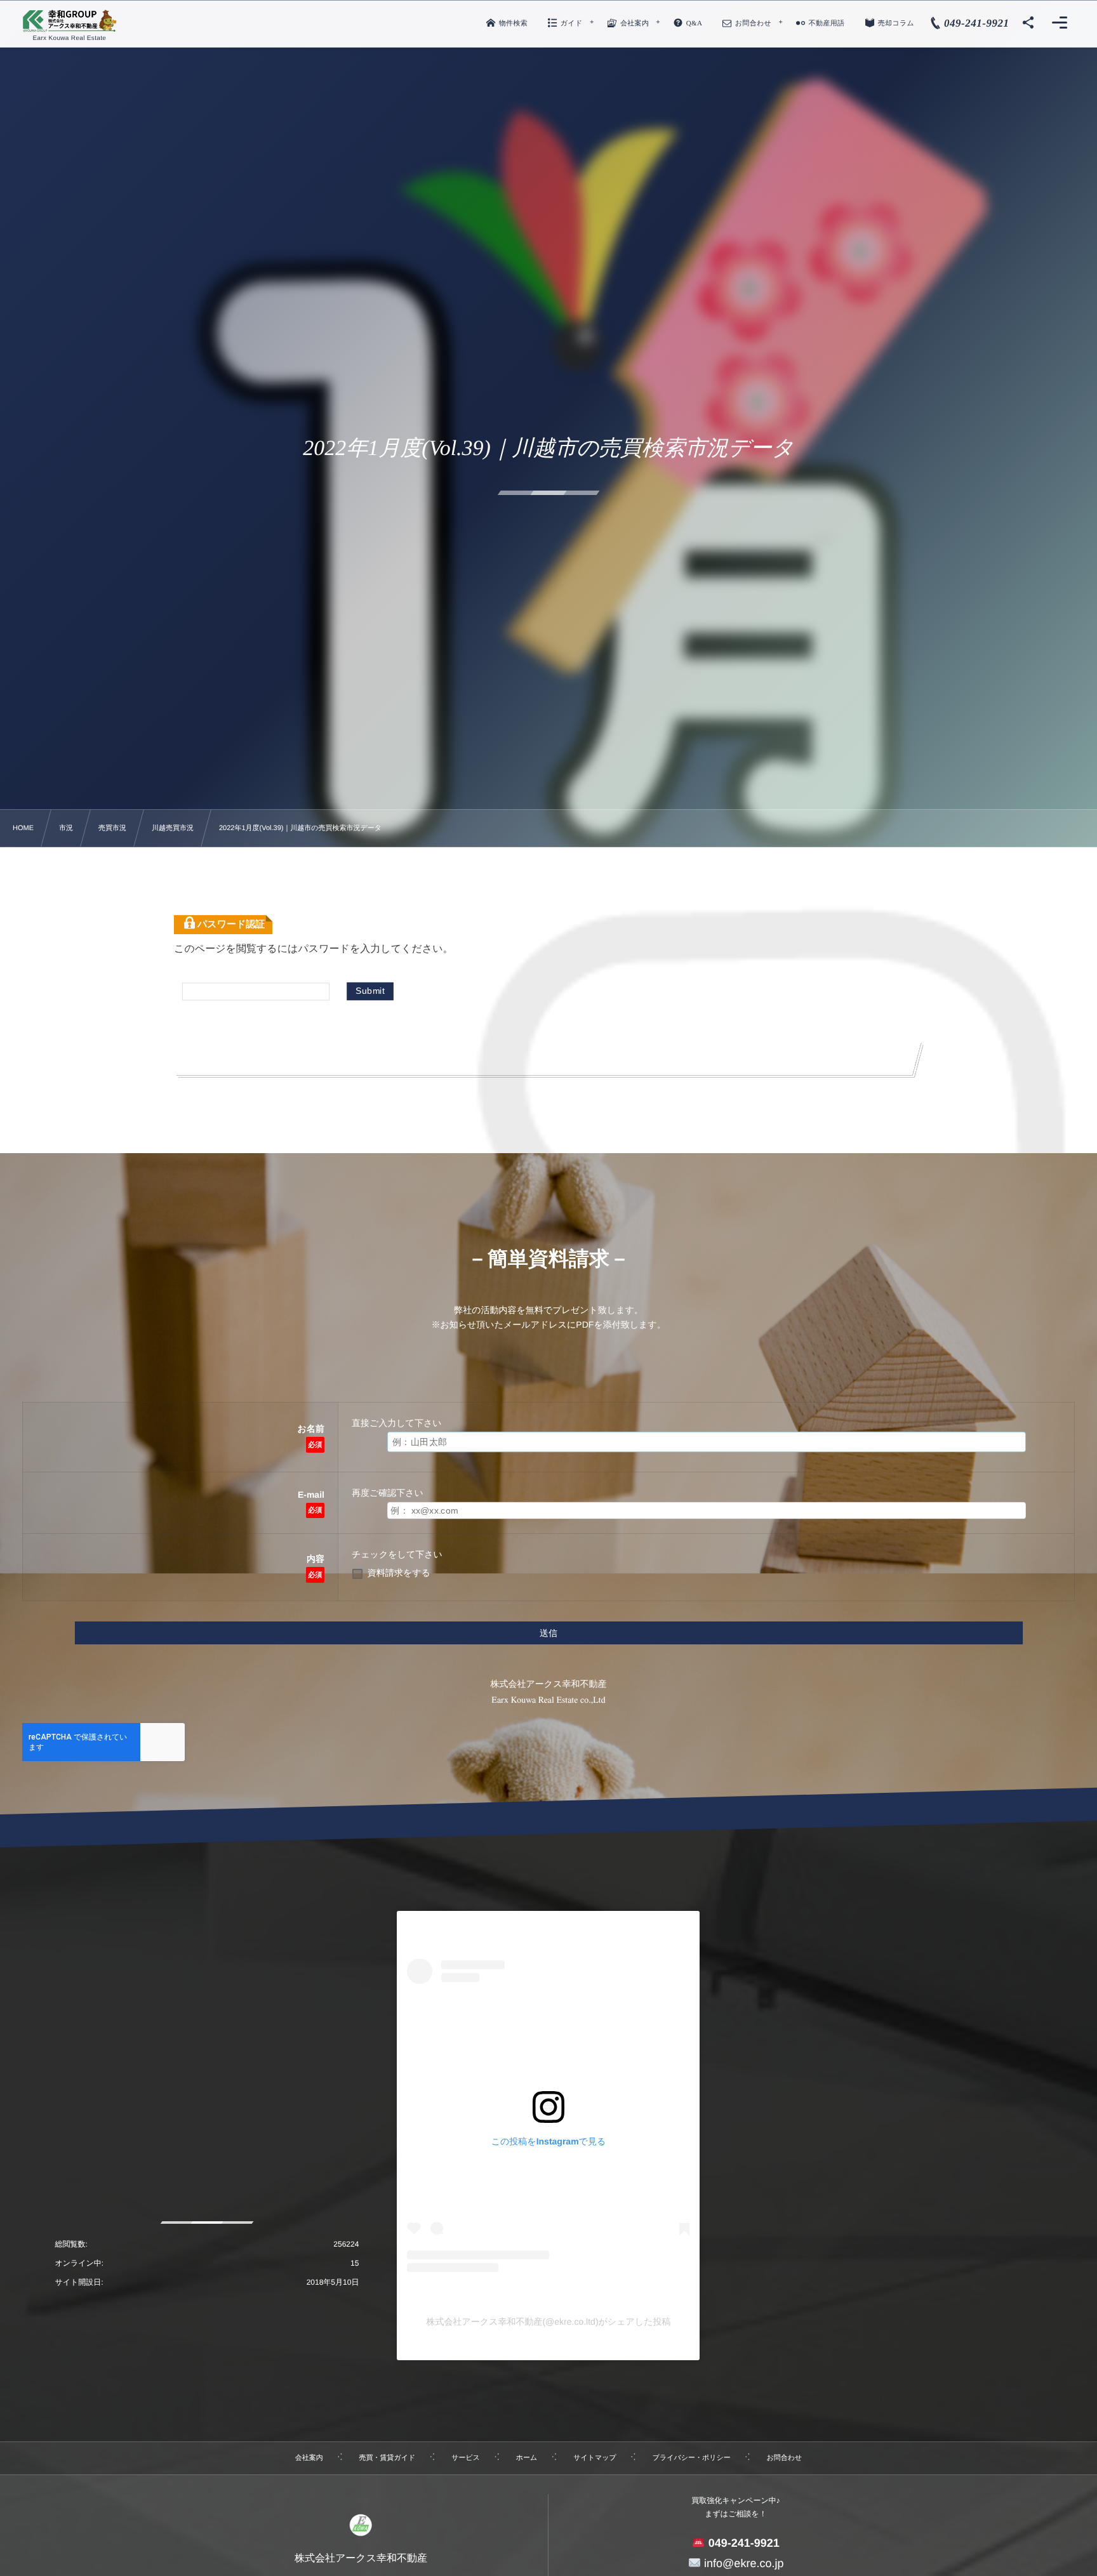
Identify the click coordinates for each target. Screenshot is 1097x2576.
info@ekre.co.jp (742, 2563)
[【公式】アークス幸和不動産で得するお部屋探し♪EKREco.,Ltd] (70, 21)
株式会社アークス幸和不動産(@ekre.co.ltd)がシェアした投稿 (548, 2322)
